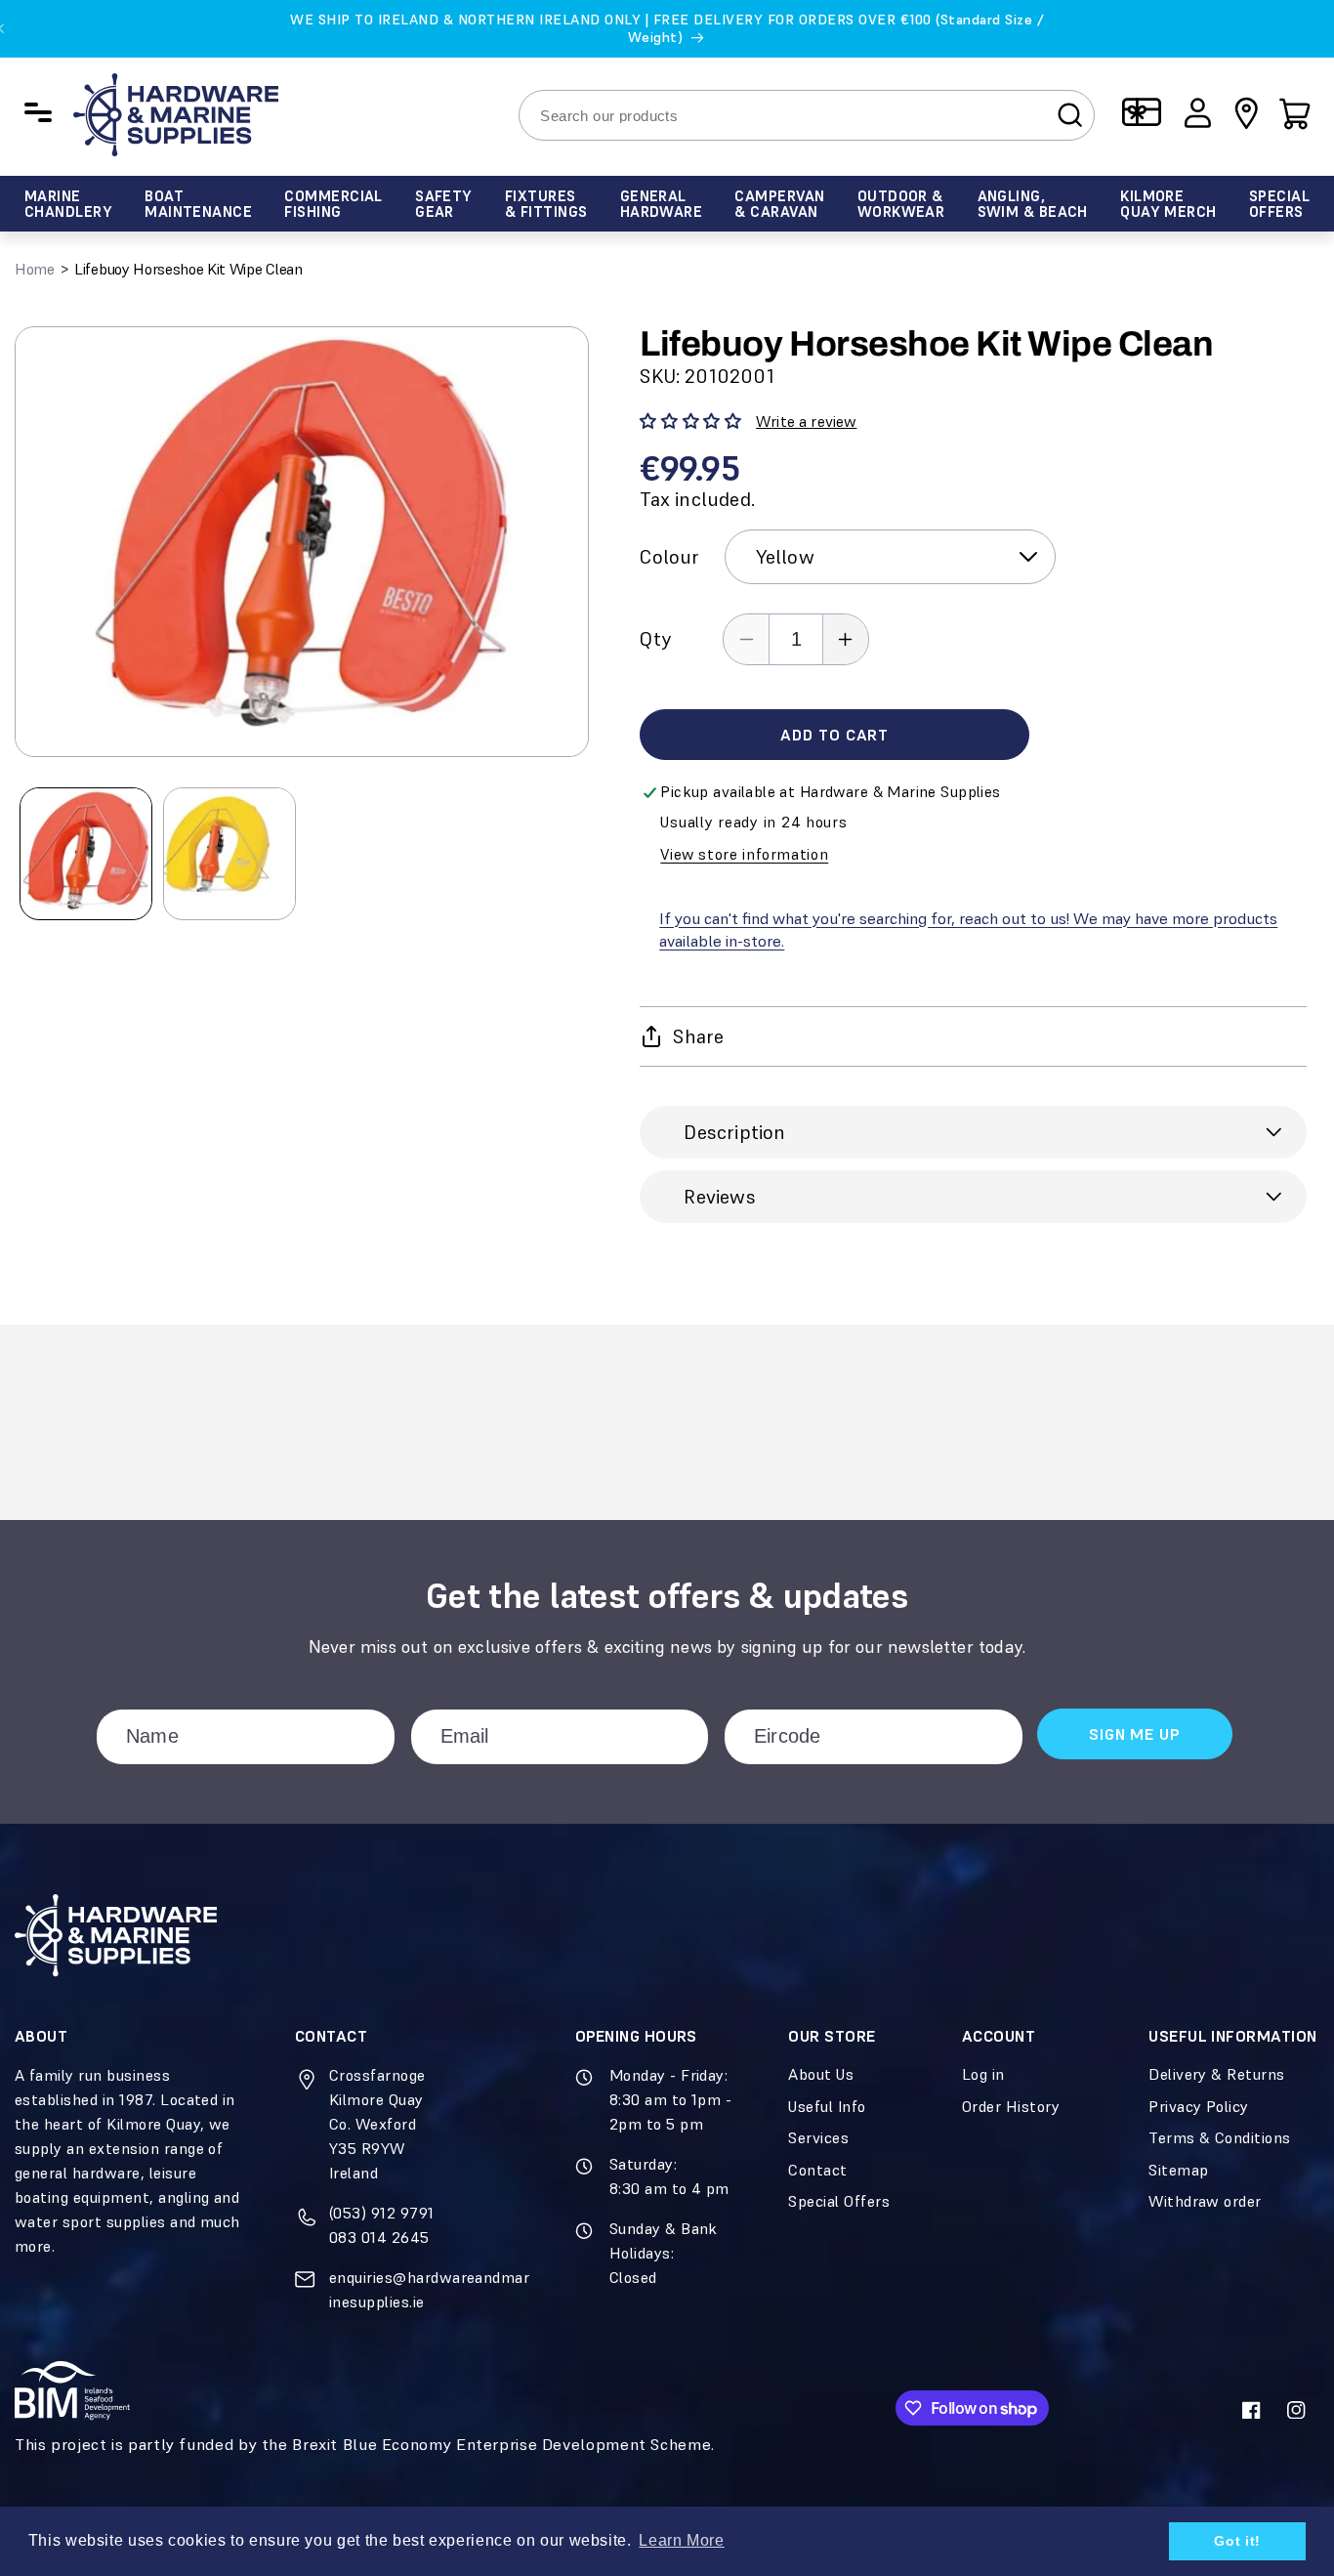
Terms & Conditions (1220, 2137)
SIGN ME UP (1134, 1734)
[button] (1295, 112)
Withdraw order (1205, 2201)
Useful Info (827, 2106)
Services (818, 2137)
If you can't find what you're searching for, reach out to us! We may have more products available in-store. (968, 930)
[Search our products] (1070, 114)
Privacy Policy (1199, 2106)
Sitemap (1178, 2170)
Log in (983, 2074)
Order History (1011, 2106)
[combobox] (807, 115)
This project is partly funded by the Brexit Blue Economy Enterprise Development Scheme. (365, 2445)
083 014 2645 (379, 2237)
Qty (655, 639)
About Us (821, 2074)
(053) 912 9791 (382, 2213)
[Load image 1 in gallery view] (86, 854)
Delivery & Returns (1217, 2074)
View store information (744, 854)
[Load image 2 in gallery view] (229, 854)
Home (35, 269)
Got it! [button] (1237, 2541)
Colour (669, 557)
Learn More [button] (681, 2540)
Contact (817, 2170)
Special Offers (839, 2201)
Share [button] (698, 1036)
